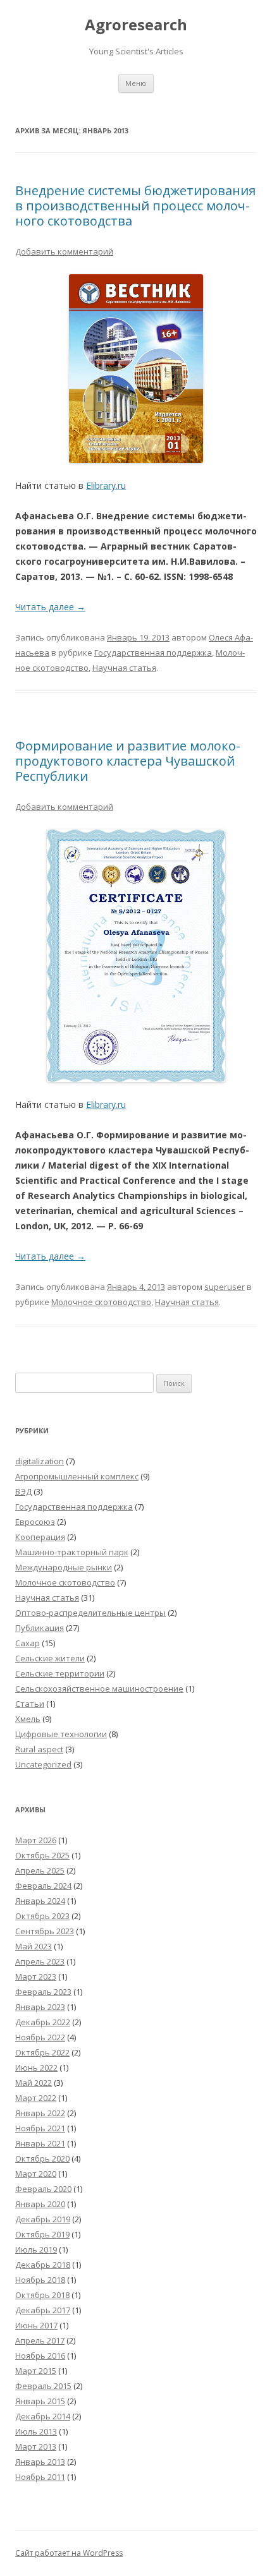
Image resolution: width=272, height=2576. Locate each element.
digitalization (40, 1461)
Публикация (40, 1628)
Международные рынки (64, 1567)
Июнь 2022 (36, 2067)
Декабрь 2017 (43, 2310)
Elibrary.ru (106, 485)
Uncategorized (43, 1764)
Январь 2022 (40, 2113)
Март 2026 (36, 1840)
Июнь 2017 (36, 2325)
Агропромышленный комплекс (77, 1476)
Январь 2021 (40, 2143)
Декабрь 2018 (43, 2265)
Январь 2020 (40, 2204)
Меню (136, 83)
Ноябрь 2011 (40, 2477)
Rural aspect (39, 1749)
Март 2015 (36, 2371)
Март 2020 (36, 2174)
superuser (225, 1287)
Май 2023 (34, 1946)
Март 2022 (36, 2098)
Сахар (28, 1643)
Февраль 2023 (43, 1992)
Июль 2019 (36, 2249)
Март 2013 (36, 2447)
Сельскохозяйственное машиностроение (99, 1688)
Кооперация (40, 1537)
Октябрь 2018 (42, 2295)
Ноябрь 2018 (40, 2280)
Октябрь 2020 (42, 2158)
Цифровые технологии (61, 1734)
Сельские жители (50, 1658)
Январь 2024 (40, 1901)
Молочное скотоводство (101, 1302)
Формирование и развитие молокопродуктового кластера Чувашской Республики (128, 761)
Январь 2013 (40, 2462)
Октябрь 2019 (42, 2234)
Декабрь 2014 (43, 2416)
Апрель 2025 (40, 1870)
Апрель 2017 (40, 2340)
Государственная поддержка (153, 653)
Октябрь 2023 (42, 1916)
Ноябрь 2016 (40, 2356)
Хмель (28, 1719)
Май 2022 (34, 2083)
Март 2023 (36, 1977)
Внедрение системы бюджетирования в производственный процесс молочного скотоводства (135, 206)
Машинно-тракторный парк (72, 1552)
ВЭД (23, 1491)
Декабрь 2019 (43, 2219)
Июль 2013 (36, 2431)
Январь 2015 (40, 2401)
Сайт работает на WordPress (69, 2553)
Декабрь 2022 (43, 2022)
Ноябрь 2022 (40, 2037)
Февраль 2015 (43, 2386)
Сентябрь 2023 (45, 1931)
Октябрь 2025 (42, 1855)
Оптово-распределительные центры (90, 1613)
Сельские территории (60, 1673)
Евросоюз (35, 1522)
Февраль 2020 (43, 2189)
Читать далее (50, 607)
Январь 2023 (40, 2007)
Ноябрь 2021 (40, 2128)
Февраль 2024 (43, 1886)
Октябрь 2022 (42, 2052)
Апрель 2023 (40, 1961)
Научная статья (124, 668)
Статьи (30, 1704)
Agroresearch (136, 25)
